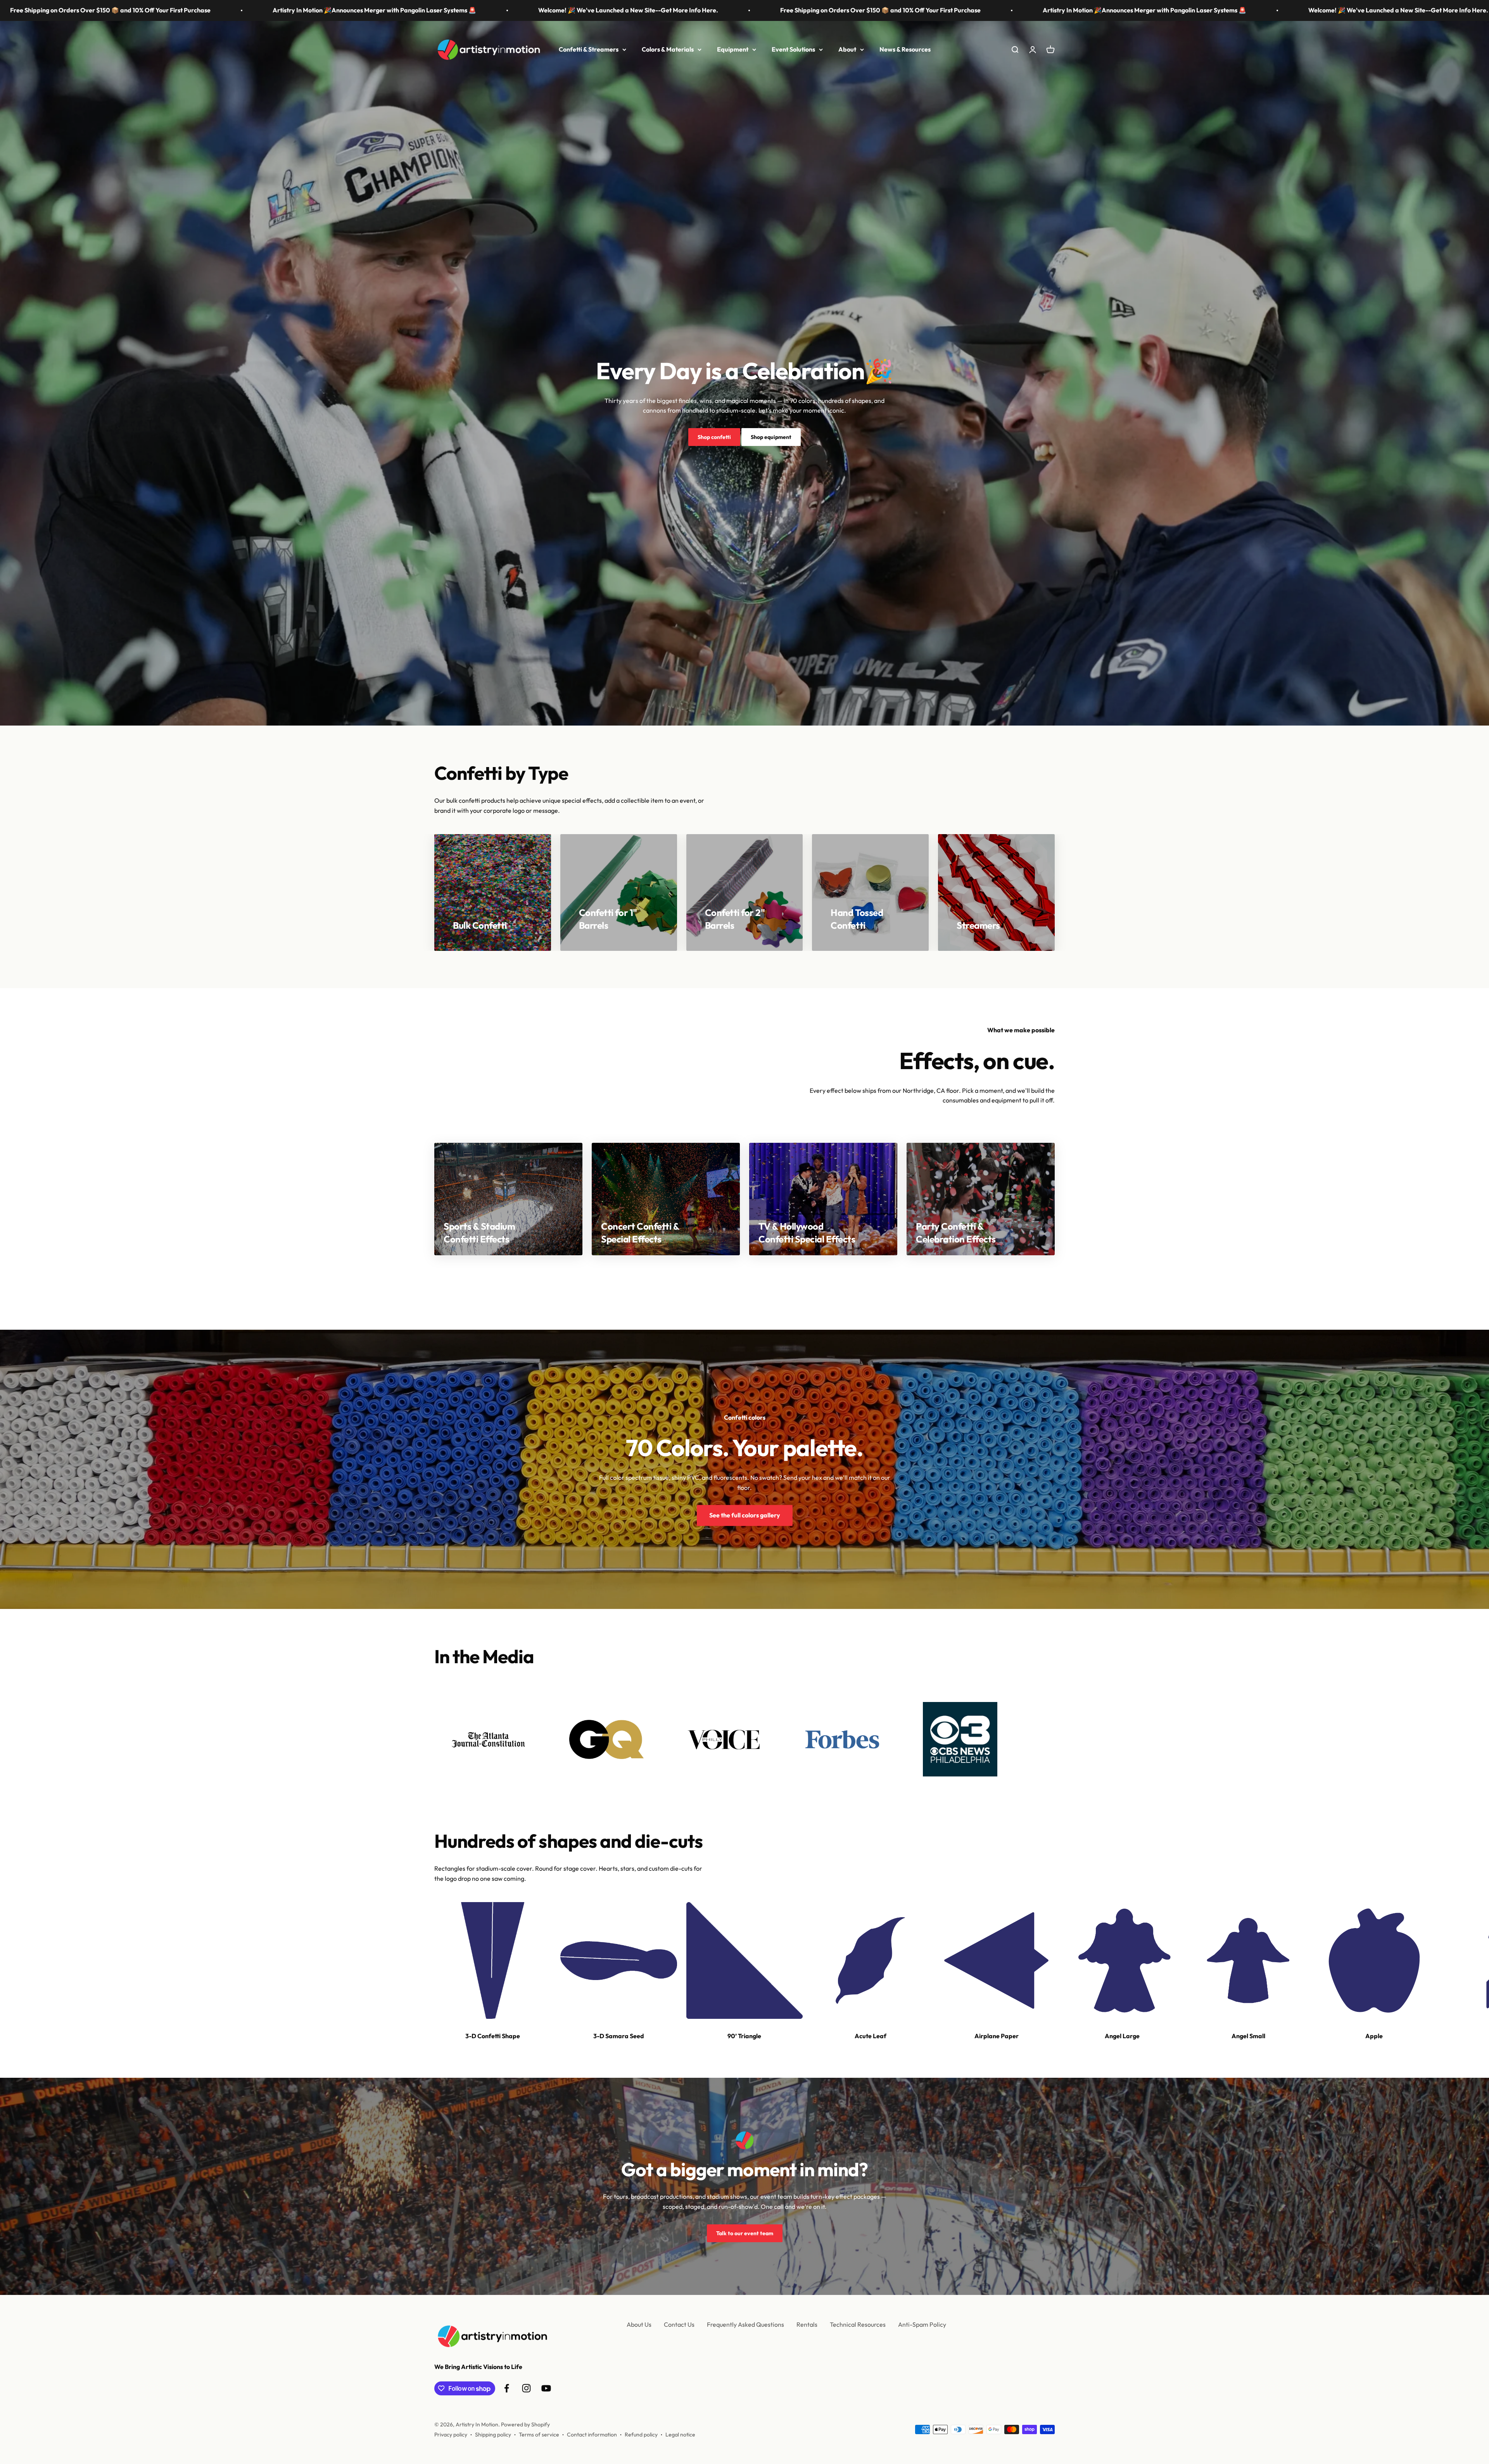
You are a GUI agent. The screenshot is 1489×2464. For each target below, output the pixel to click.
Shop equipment (771, 437)
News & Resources (905, 49)
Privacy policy (451, 2435)
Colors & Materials (668, 49)
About (847, 49)
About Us (639, 2324)
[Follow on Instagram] (526, 2388)
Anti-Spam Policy (922, 2324)
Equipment (733, 49)
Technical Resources (858, 2324)
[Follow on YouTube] (546, 2388)
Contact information (592, 2435)
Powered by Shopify (525, 2424)
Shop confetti (714, 437)
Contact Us (679, 2324)
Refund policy (641, 2435)
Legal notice (680, 2435)
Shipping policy (493, 2435)
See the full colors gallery (745, 1515)
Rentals (807, 2324)
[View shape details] (493, 1960)
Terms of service (539, 2435)
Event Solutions (793, 49)
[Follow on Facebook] (507, 2388)
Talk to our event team (745, 2233)
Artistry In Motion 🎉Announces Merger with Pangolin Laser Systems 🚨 (291, 10)
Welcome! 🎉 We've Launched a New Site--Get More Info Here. (545, 10)
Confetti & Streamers (589, 49)
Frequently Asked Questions (745, 2324)
